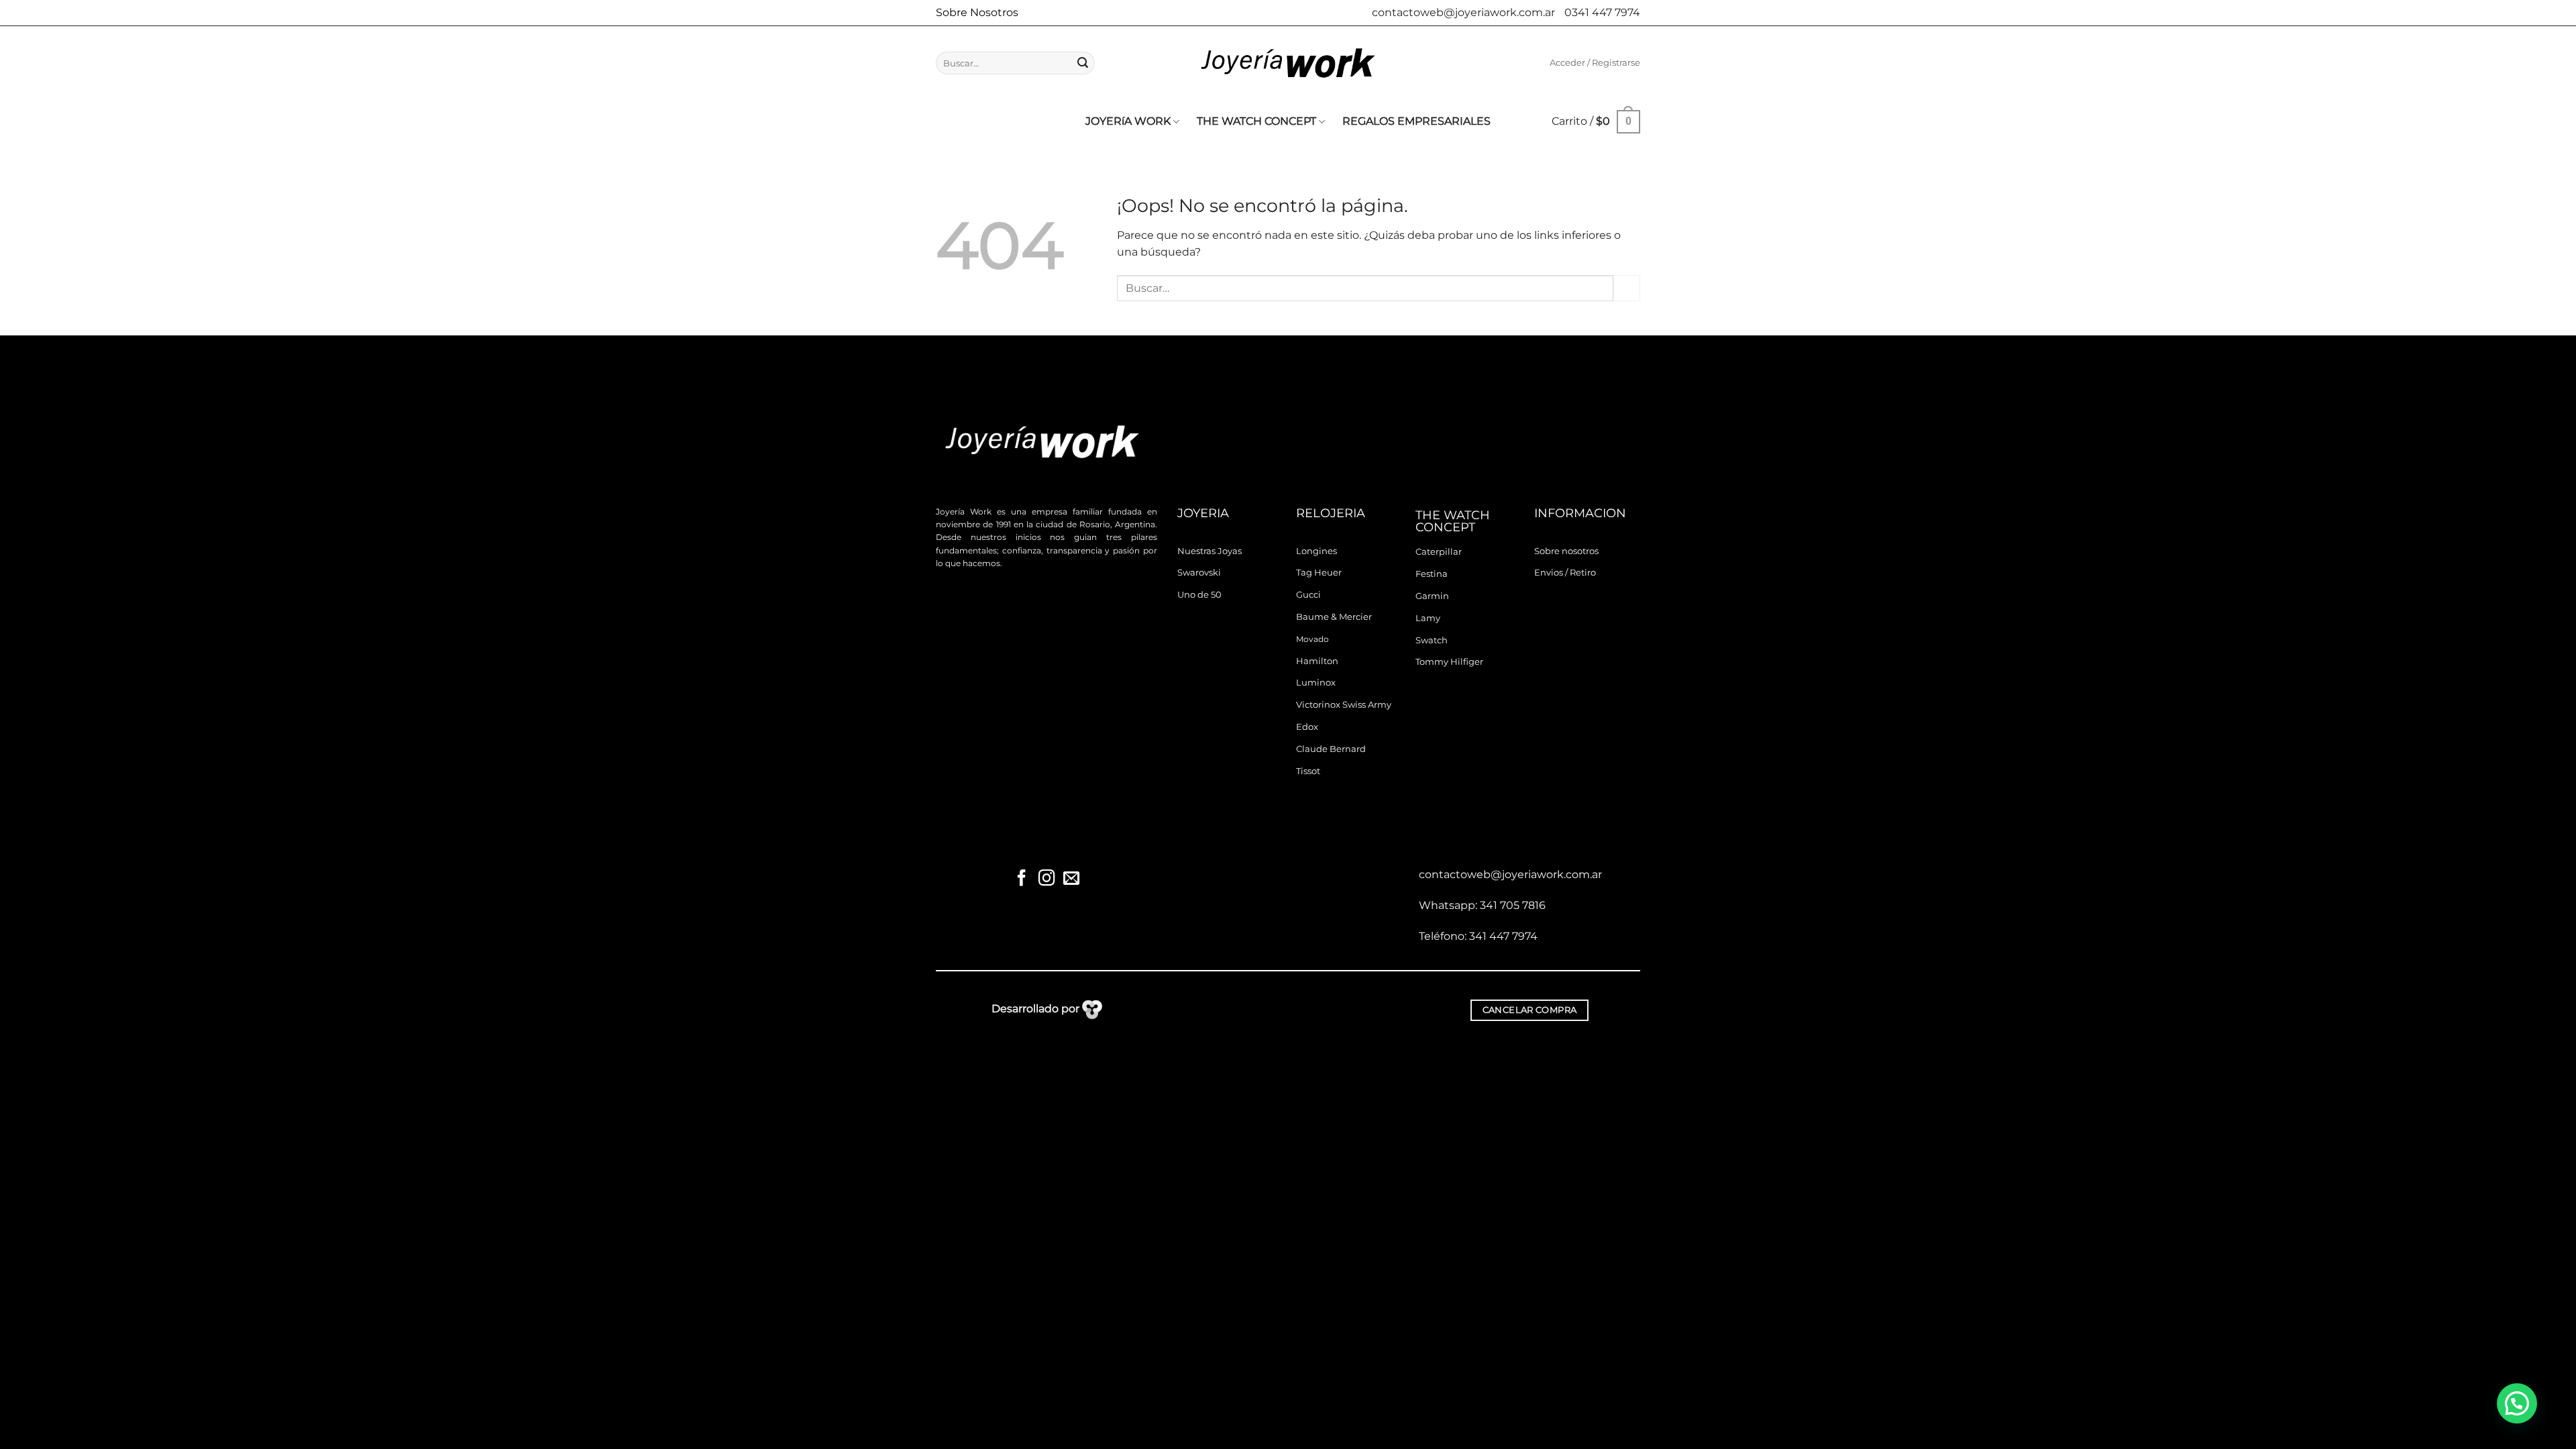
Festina (1432, 574)
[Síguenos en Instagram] (1046, 879)
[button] (1595, 63)
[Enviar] (1083, 63)
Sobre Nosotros (977, 12)
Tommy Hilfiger (1449, 662)
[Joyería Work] (1288, 63)
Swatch (1432, 640)
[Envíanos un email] (1071, 879)
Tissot (1308, 771)
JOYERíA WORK (1128, 121)
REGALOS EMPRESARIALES (1416, 121)
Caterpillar (1439, 552)
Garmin (1432, 596)
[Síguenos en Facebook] (1022, 879)
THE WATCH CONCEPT (1256, 121)
